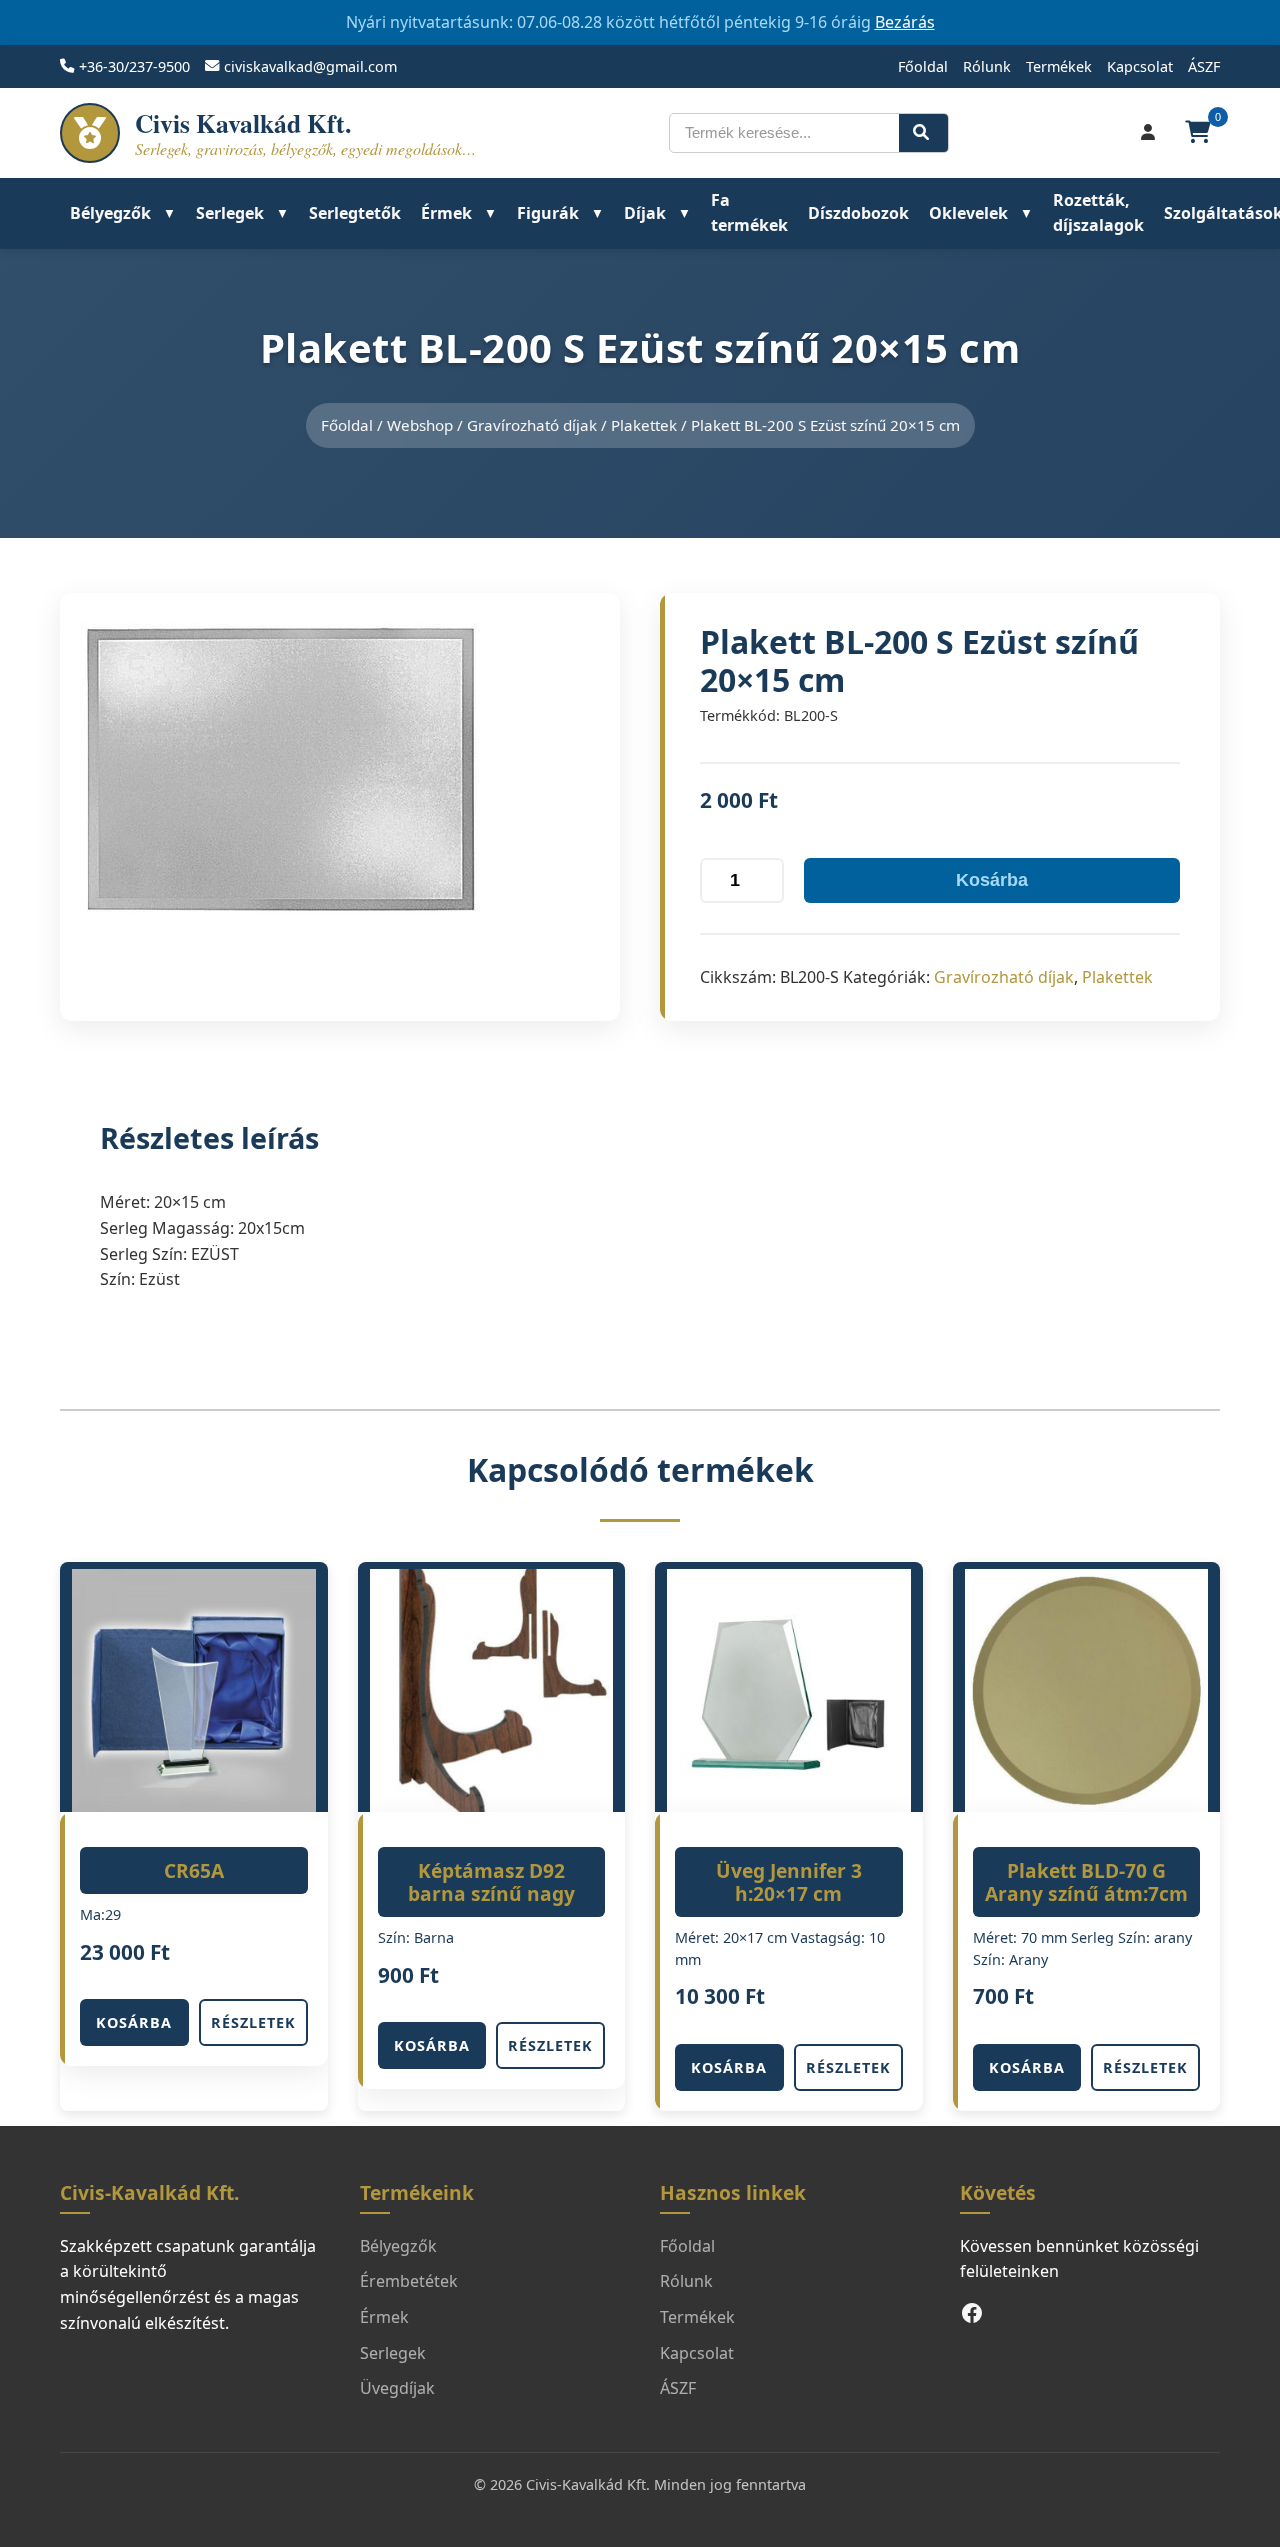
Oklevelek (968, 213)
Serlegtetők (355, 213)
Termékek (1059, 66)
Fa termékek (749, 213)
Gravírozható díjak (532, 425)
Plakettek (644, 425)
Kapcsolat (1140, 66)
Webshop (420, 425)
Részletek (253, 2022)
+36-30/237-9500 (134, 66)
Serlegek (230, 213)
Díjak (645, 213)
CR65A (194, 1870)
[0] (1200, 133)
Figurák (548, 213)
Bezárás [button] (905, 22)
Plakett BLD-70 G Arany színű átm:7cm (1086, 1882)
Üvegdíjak (397, 2388)
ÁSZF (1204, 66)
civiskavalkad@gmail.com (310, 66)
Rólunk (987, 66)
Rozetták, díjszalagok (1098, 213)
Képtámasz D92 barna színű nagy (491, 1882)
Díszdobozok (858, 213)
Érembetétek (409, 2281)
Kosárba (992, 880)
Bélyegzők (110, 213)
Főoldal (923, 66)
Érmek (446, 213)
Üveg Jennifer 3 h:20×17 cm (789, 1882)
